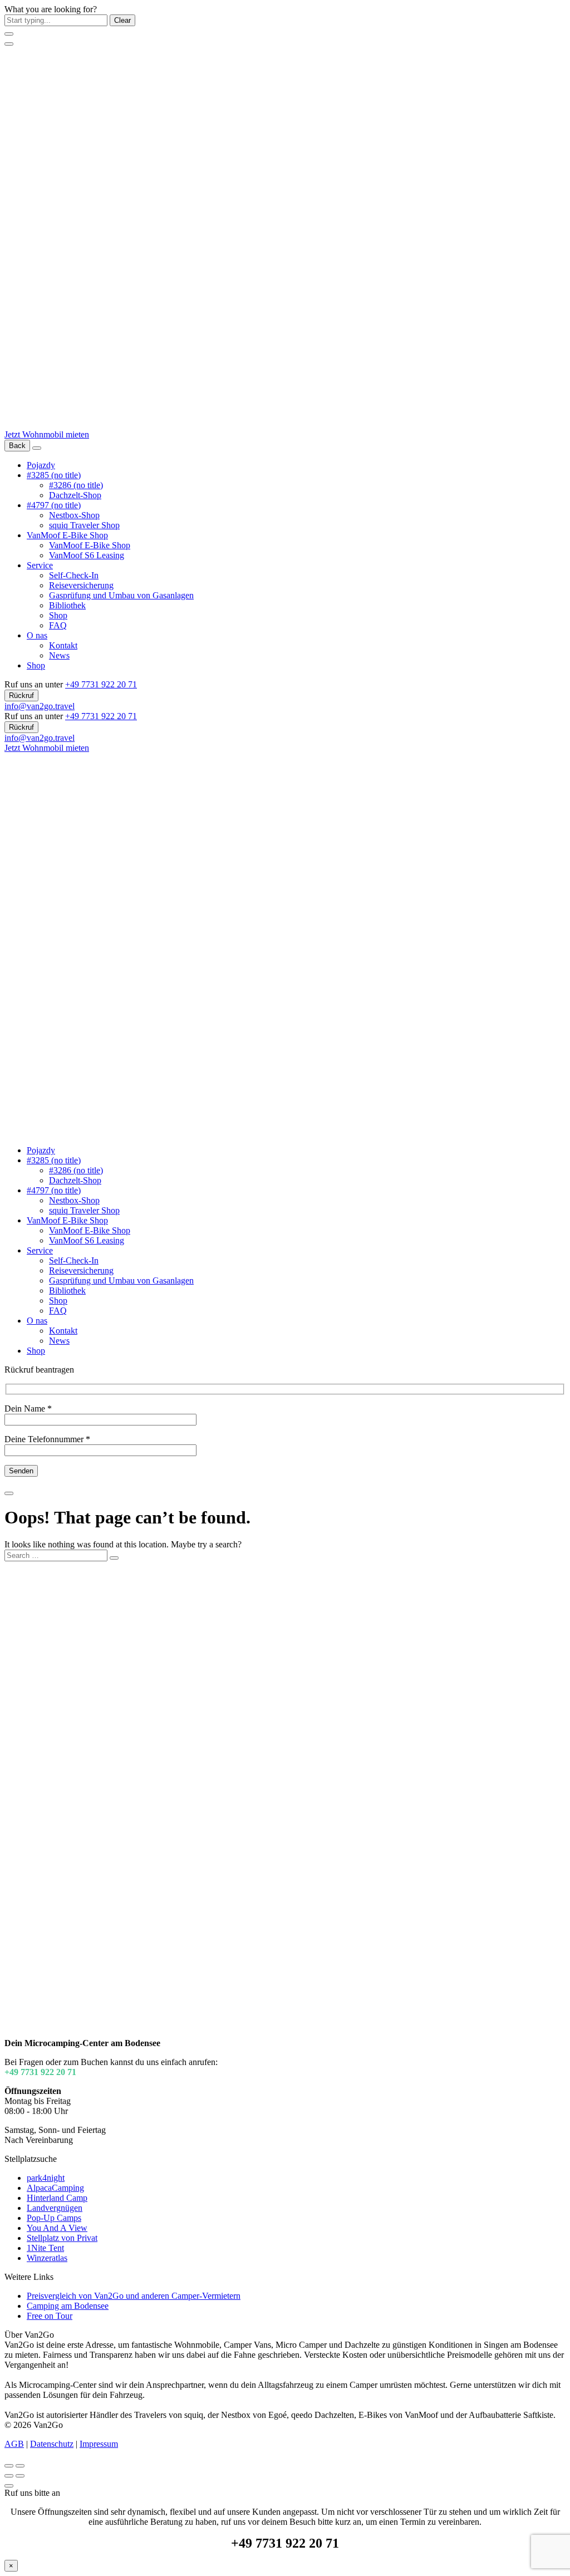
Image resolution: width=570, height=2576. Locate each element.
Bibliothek (67, 605)
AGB (14, 2444)
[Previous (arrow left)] (9, 2476)
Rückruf (21, 695)
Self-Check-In (74, 575)
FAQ (58, 625)
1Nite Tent (45, 2248)
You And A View (57, 2228)
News (59, 655)
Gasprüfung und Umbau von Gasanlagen (121, 595)
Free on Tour (50, 2316)
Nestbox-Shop (74, 515)
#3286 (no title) (76, 485)
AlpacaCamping (55, 2188)
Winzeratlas (47, 2258)
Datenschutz (52, 2444)
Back (17, 446)
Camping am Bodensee (68, 2306)
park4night (46, 2178)
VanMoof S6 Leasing (87, 555)
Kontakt (63, 645)
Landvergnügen (55, 2208)
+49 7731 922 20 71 (101, 684)
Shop (58, 615)
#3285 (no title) (54, 475)
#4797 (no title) (54, 505)
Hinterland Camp (57, 2198)
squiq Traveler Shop (84, 525)
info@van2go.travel (40, 706)
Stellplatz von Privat (62, 2238)
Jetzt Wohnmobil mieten (47, 434)
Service (40, 565)
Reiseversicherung (81, 585)
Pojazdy (41, 465)
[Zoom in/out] (20, 2466)
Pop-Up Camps (54, 2218)
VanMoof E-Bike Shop (67, 535)
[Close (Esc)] (9, 2466)
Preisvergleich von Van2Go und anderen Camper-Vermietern (134, 2296)
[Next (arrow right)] (20, 2476)
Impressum (99, 2444)
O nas (37, 635)
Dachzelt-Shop (75, 495)
